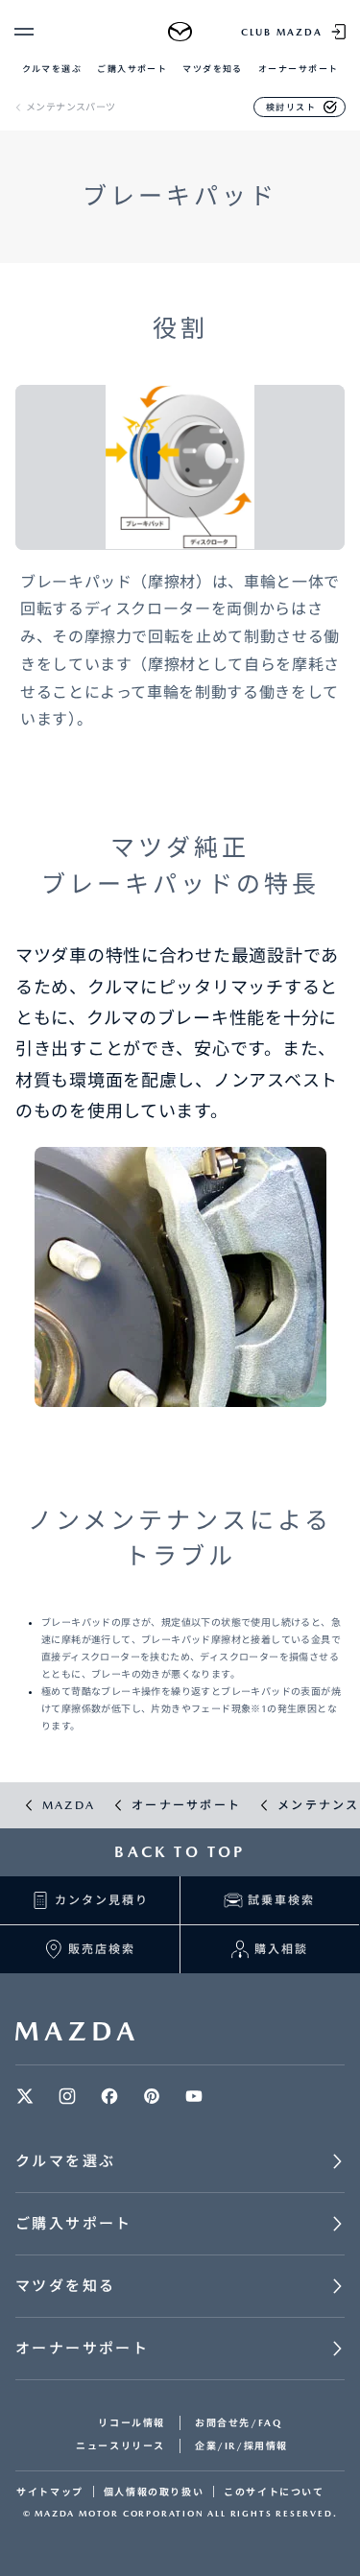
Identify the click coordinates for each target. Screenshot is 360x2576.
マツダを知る (213, 69)
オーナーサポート (299, 69)
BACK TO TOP (180, 1852)
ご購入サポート (132, 69)
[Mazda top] (180, 32)
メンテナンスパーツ (71, 107)
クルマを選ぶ (52, 69)
